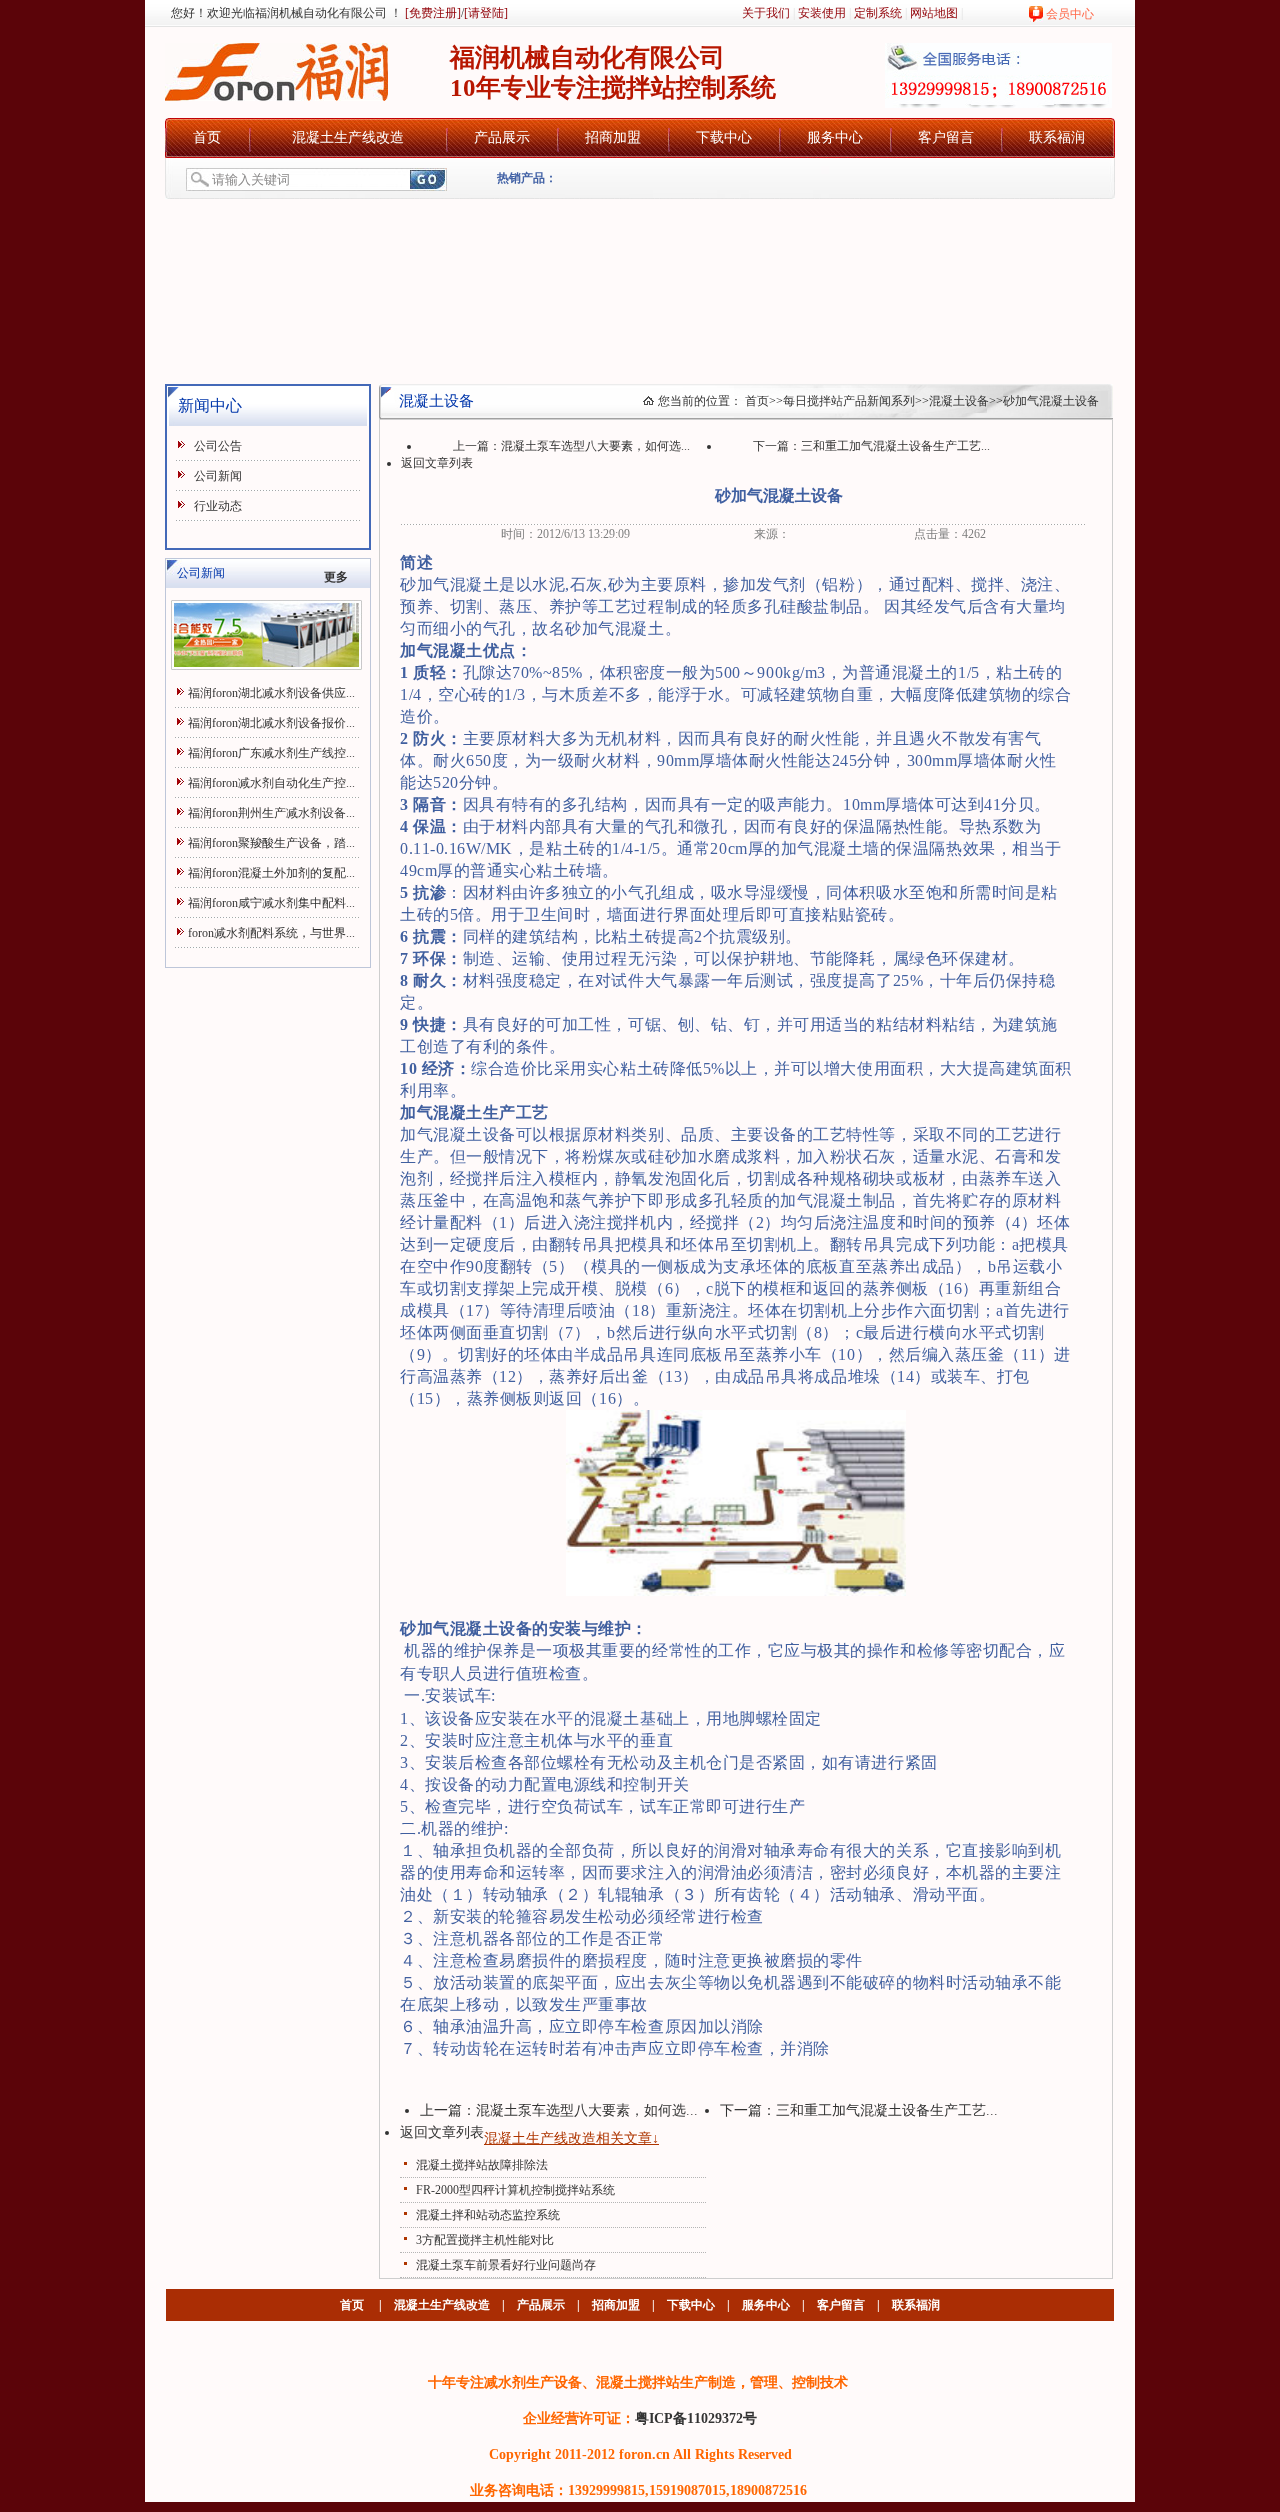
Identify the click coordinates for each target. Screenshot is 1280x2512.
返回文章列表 (437, 463)
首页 (207, 137)
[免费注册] (431, 13)
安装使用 (822, 13)
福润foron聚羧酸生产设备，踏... (271, 843)
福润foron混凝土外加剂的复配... (271, 873)
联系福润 (1057, 137)
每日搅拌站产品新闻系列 (849, 401)
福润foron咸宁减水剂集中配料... (271, 903)
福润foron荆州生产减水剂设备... (271, 813)
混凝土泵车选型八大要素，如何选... (595, 446)
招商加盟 (613, 137)
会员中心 (1070, 14)
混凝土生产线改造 (348, 137)
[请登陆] (486, 13)
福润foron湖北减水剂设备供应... (271, 693)
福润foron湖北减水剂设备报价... (271, 723)
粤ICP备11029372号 (696, 2418)
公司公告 (218, 446)
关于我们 (766, 13)
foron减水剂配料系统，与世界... (271, 933)
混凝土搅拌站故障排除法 (482, 2165)
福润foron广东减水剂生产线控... (271, 753)
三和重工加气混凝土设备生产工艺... (895, 446)
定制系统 (878, 13)
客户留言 (946, 137)
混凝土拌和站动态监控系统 (488, 2215)
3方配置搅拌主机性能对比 (485, 2240)
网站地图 (934, 13)
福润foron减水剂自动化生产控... (271, 783)
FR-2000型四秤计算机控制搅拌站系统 (515, 2190)
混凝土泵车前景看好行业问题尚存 (506, 2265)
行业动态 (218, 506)
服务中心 (835, 137)
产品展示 (502, 137)
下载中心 (724, 137)
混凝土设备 (959, 401)
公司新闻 (218, 476)
